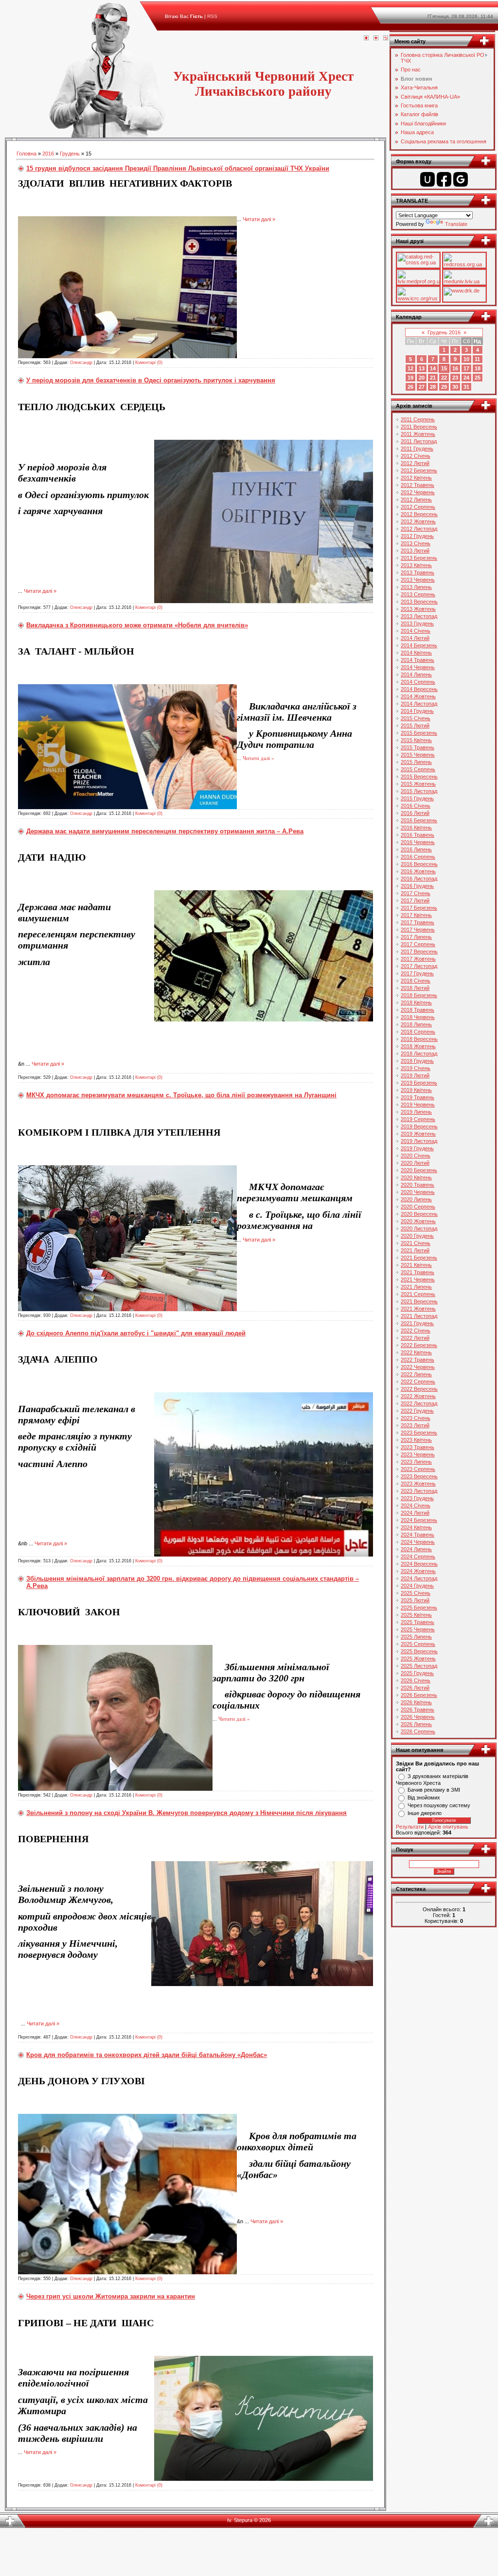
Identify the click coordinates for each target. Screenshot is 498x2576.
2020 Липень (416, 1199)
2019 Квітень (416, 1090)
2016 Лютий (415, 813)
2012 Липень (416, 500)
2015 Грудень (417, 798)
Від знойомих (424, 1798)
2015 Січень (416, 718)
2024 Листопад (419, 1578)
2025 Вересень (419, 1651)
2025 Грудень (417, 1673)
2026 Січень (416, 1680)
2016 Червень (418, 842)
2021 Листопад (419, 1316)
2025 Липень (416, 1637)
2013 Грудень (417, 623)
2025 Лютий (415, 1600)
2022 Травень (418, 1360)
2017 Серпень (418, 944)
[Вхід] (386, 38)
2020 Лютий (415, 1163)
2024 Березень (419, 1520)
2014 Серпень (418, 682)
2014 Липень (416, 674)
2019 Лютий (415, 1075)
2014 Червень (418, 667)
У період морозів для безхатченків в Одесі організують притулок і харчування (151, 380)
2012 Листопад (419, 529)
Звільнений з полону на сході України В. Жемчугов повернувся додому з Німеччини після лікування (187, 1813)
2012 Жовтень (418, 521)
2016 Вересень (419, 864)
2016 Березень (419, 820)
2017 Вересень (419, 951)
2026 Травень (418, 1710)
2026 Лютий (415, 1688)
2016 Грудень (417, 886)
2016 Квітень (416, 828)
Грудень (70, 154)
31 (466, 387)
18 (478, 368)
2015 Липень (416, 762)
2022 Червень (418, 1367)
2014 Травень (418, 660)
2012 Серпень (418, 507)
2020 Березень (419, 1170)
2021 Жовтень (418, 1309)
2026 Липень (416, 1724)
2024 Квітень (416, 1527)
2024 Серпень (418, 1556)
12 (410, 368)
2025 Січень (416, 1593)
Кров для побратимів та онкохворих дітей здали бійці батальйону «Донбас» (147, 2055)
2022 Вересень (419, 1389)
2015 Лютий (415, 726)
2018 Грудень (417, 1061)
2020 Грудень (417, 1236)
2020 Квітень (416, 1177)
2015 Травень (418, 747)
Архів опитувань (448, 1827)
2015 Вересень (419, 777)
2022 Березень (419, 1345)
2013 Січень (416, 543)
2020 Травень (418, 1185)
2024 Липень (416, 1549)
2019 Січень (416, 1068)
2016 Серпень (418, 857)
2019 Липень (416, 1112)
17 (466, 368)
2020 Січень (416, 1156)
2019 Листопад (419, 1141)
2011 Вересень (419, 427)
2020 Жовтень (418, 1221)
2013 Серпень (418, 594)
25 (478, 378)
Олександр (81, 363)
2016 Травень (418, 835)
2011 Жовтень (418, 434)
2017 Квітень (416, 915)
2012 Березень (419, 470)
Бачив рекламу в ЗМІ (434, 1790)
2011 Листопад (419, 441)
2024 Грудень (417, 1586)
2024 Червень (418, 1542)
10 (466, 359)
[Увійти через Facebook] (444, 179)
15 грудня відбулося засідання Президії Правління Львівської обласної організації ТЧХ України (178, 168)
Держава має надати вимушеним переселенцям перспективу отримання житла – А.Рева (165, 831)
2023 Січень (416, 1418)
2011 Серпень (418, 419)
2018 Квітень (416, 1003)
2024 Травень (418, 1535)
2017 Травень (418, 922)
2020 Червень (418, 1192)
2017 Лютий (415, 900)
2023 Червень (418, 1454)
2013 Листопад (419, 616)
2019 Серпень (418, 1119)
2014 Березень (419, 645)
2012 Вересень (419, 514)
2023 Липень (416, 1462)
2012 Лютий (415, 463)
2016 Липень (416, 849)
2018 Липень (416, 1024)
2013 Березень (419, 558)
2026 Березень (419, 1695)
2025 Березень (419, 1608)
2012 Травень (418, 485)
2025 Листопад (419, 1666)
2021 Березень (419, 1258)
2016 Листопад (419, 879)
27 (422, 387)
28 (433, 387)
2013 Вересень (419, 602)
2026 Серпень (418, 1731)
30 (455, 387)
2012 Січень (416, 456)
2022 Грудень (417, 1411)
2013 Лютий (415, 551)
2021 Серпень (418, 1294)
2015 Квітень (416, 740)
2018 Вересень (419, 1039)
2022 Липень (416, 1374)
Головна (27, 154)
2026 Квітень (416, 1702)
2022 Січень (416, 1331)
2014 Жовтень (418, 696)
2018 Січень (416, 981)
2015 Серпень (418, 769)
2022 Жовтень (418, 1396)
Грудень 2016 (444, 332)
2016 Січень (416, 806)
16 (455, 368)
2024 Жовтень (418, 1571)
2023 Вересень (419, 1476)
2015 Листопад (419, 791)
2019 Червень (418, 1105)
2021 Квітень (416, 1265)
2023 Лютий (415, 1425)
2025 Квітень (416, 1615)
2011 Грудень (417, 449)
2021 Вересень (419, 1301)
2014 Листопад (419, 704)
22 (444, 378)
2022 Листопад (419, 1403)
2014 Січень (416, 631)
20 (422, 378)
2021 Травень (418, 1272)
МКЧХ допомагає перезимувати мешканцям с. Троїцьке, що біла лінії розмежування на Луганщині (181, 1095)
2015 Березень (419, 733)
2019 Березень (419, 1083)
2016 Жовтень (418, 871)
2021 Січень (416, 1243)
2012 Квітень (416, 478)
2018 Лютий (415, 988)
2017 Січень (416, 893)
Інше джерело (425, 1813)
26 (410, 387)
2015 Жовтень (418, 784)
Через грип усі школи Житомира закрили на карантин (111, 2296)
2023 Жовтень (418, 1484)
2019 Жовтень (418, 1134)
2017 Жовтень (418, 959)
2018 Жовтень (418, 1046)
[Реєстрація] (376, 38)
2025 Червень (418, 1629)
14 (433, 368)
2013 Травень (418, 572)
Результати (410, 1827)
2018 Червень (418, 1017)
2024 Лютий (415, 1513)
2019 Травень (418, 1097)
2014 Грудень (417, 711)
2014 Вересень (419, 689)
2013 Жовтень (418, 609)
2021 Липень (416, 1287)
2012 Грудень (417, 536)
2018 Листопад (419, 1054)
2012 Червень (418, 492)
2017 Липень (416, 937)
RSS (212, 16)
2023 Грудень (417, 1498)
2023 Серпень (418, 1469)
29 (444, 387)
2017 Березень (419, 908)
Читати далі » (259, 219)
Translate (456, 224)
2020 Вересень (419, 1214)
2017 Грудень (417, 973)
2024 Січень (416, 1505)
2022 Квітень (416, 1352)
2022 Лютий (415, 1338)
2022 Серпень (418, 1382)
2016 (48, 154)
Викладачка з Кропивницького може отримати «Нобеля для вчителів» (137, 625)
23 (455, 378)
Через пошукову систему (439, 1805)
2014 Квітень (416, 653)
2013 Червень (418, 580)
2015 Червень (418, 755)
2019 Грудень (417, 1148)
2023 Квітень (416, 1440)
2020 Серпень (418, 1207)
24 (466, 378)
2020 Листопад (419, 1228)
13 (422, 368)
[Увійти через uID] (427, 179)
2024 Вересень (419, 1564)
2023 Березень (419, 1433)
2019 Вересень (419, 1126)
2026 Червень (418, 1717)
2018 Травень (418, 1010)
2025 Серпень (418, 1644)
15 (444, 368)
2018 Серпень (418, 1032)
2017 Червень (418, 930)
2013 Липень (416, 587)
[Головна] (366, 38)
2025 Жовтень (418, 1659)
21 (433, 378)
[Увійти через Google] (461, 179)
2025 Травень (418, 1622)
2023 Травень (418, 1447)
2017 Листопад (419, 966)
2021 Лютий (415, 1250)
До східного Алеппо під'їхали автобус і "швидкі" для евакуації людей (136, 1333)
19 (410, 378)
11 (477, 359)
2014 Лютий (415, 638)
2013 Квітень (416, 565)
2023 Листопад (419, 1491)
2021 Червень (418, 1279)
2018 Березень (419, 995)
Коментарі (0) (149, 363)
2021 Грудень (417, 1323)
